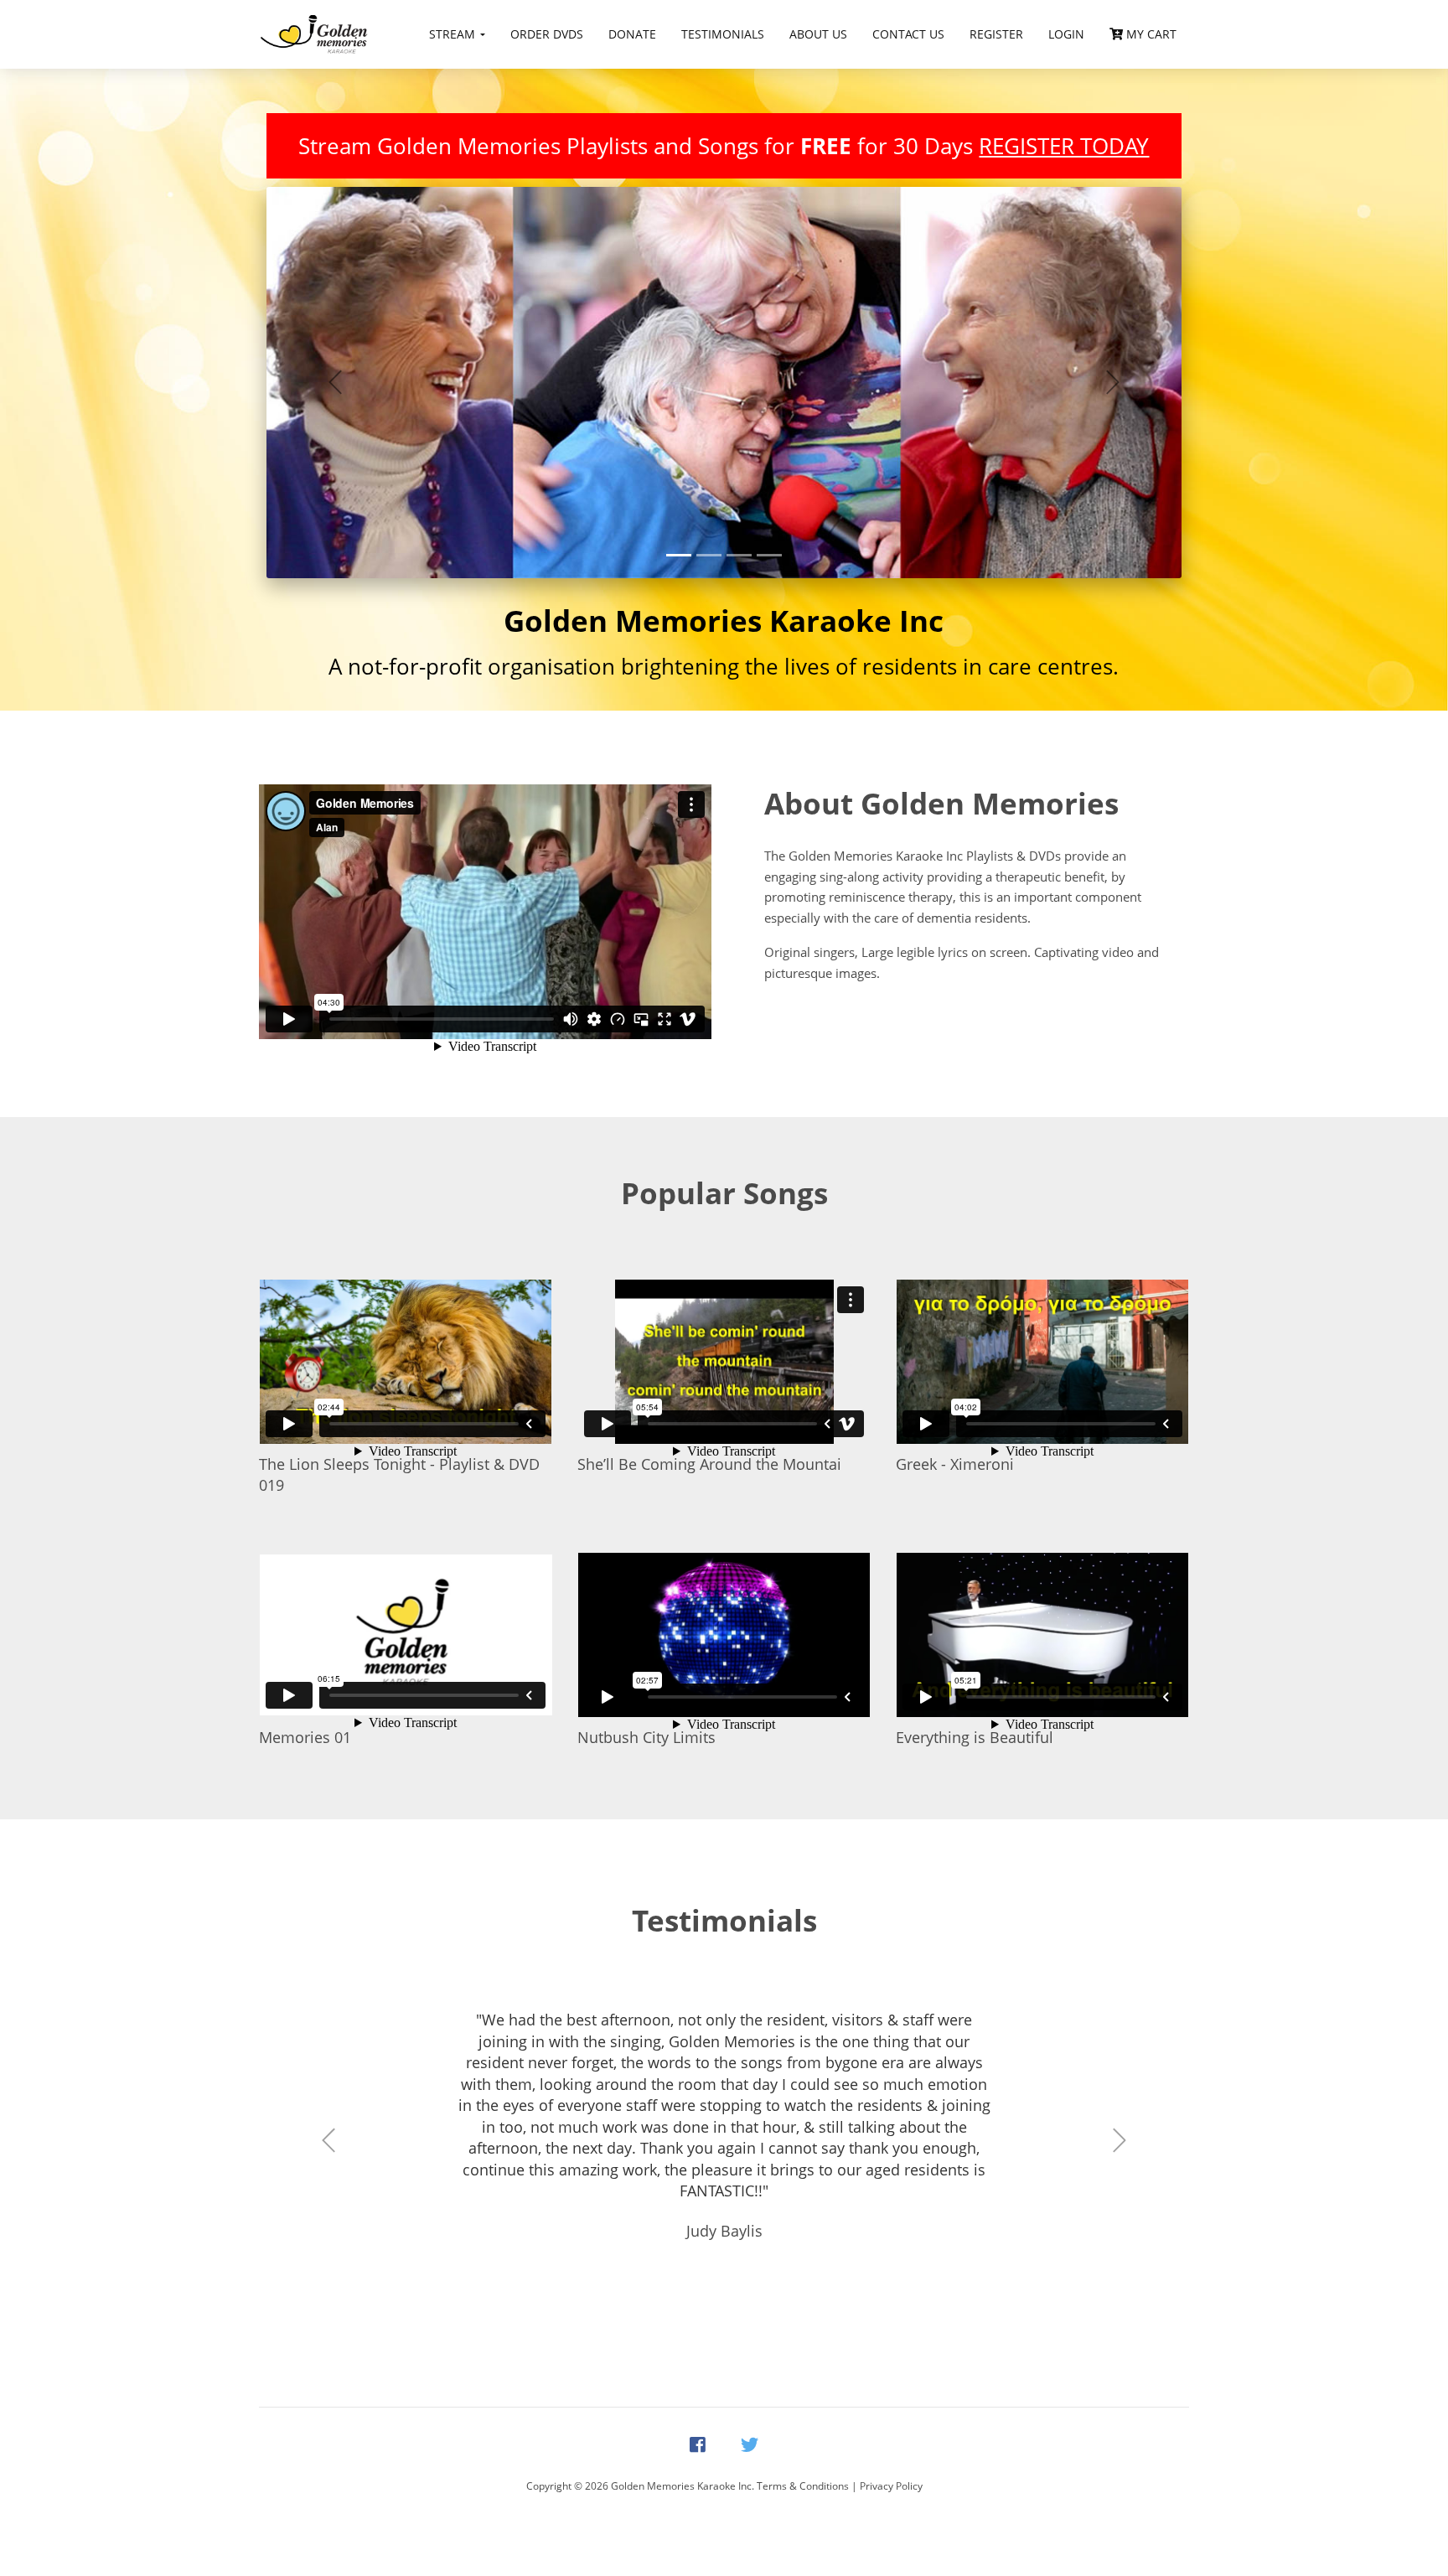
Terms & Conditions (803, 2486)
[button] (335, 383)
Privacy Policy (891, 2486)
